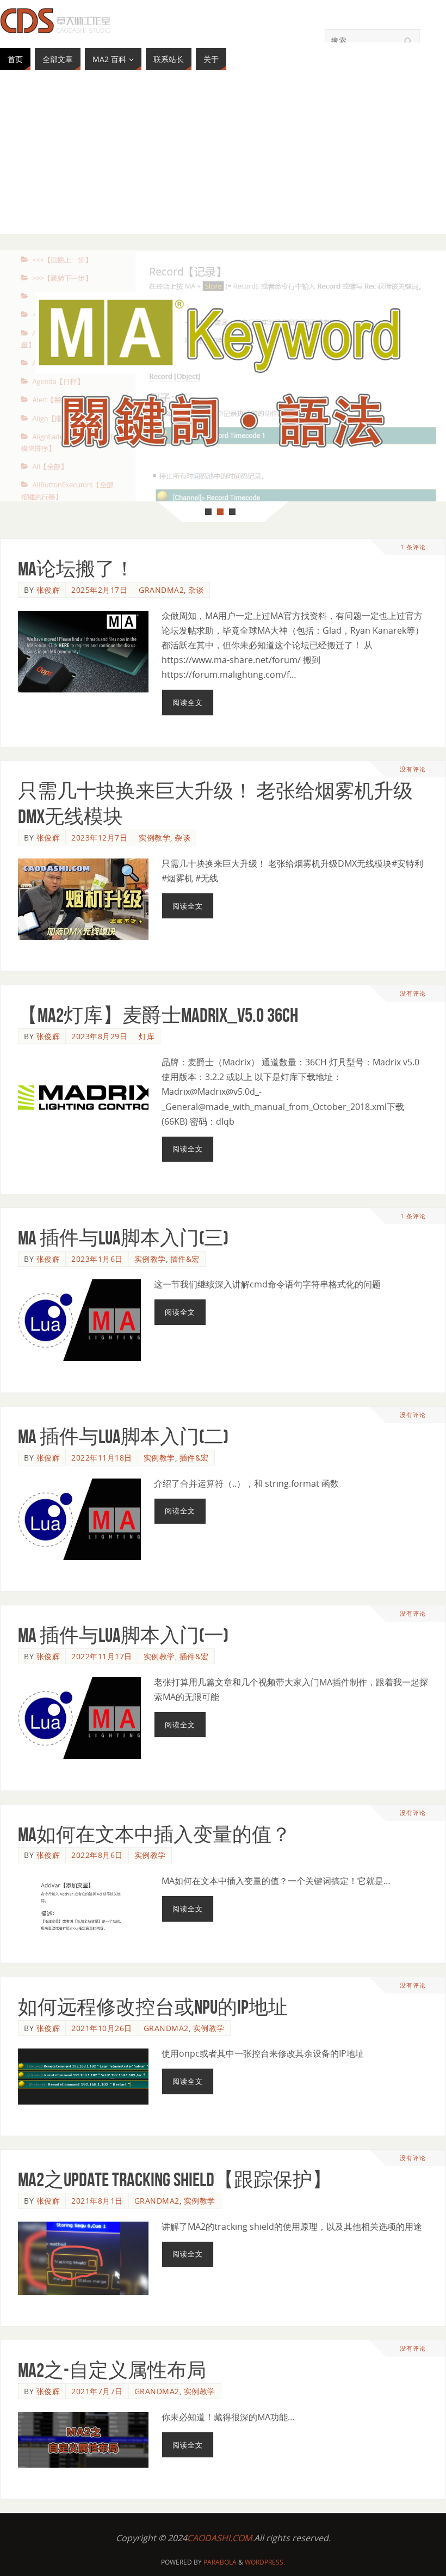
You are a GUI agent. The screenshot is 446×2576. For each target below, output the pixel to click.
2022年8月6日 (97, 1855)
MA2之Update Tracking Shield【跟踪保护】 (175, 2179)
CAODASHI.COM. (221, 2538)
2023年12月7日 (99, 838)
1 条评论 (413, 547)
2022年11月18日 (102, 1458)
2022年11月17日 (102, 1656)
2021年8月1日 (97, 2201)
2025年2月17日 (99, 590)
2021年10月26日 (102, 2028)
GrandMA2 (161, 590)
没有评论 (413, 769)
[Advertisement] (223, 158)
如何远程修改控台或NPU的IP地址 (153, 2007)
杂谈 (196, 590)
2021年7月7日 (97, 2391)
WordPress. (265, 2562)
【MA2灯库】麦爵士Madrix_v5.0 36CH (158, 1015)
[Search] (406, 42)
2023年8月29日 (99, 1036)
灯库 (147, 1036)
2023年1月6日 (97, 1259)
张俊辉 (48, 590)
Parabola (220, 2562)
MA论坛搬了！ (76, 569)
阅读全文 (188, 702)
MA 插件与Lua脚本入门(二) (123, 1436)
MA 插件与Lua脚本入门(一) (123, 1635)
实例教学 (154, 838)
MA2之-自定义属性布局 (112, 2370)
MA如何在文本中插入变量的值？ (154, 1834)
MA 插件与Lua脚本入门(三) (123, 1238)
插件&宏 (185, 1259)
